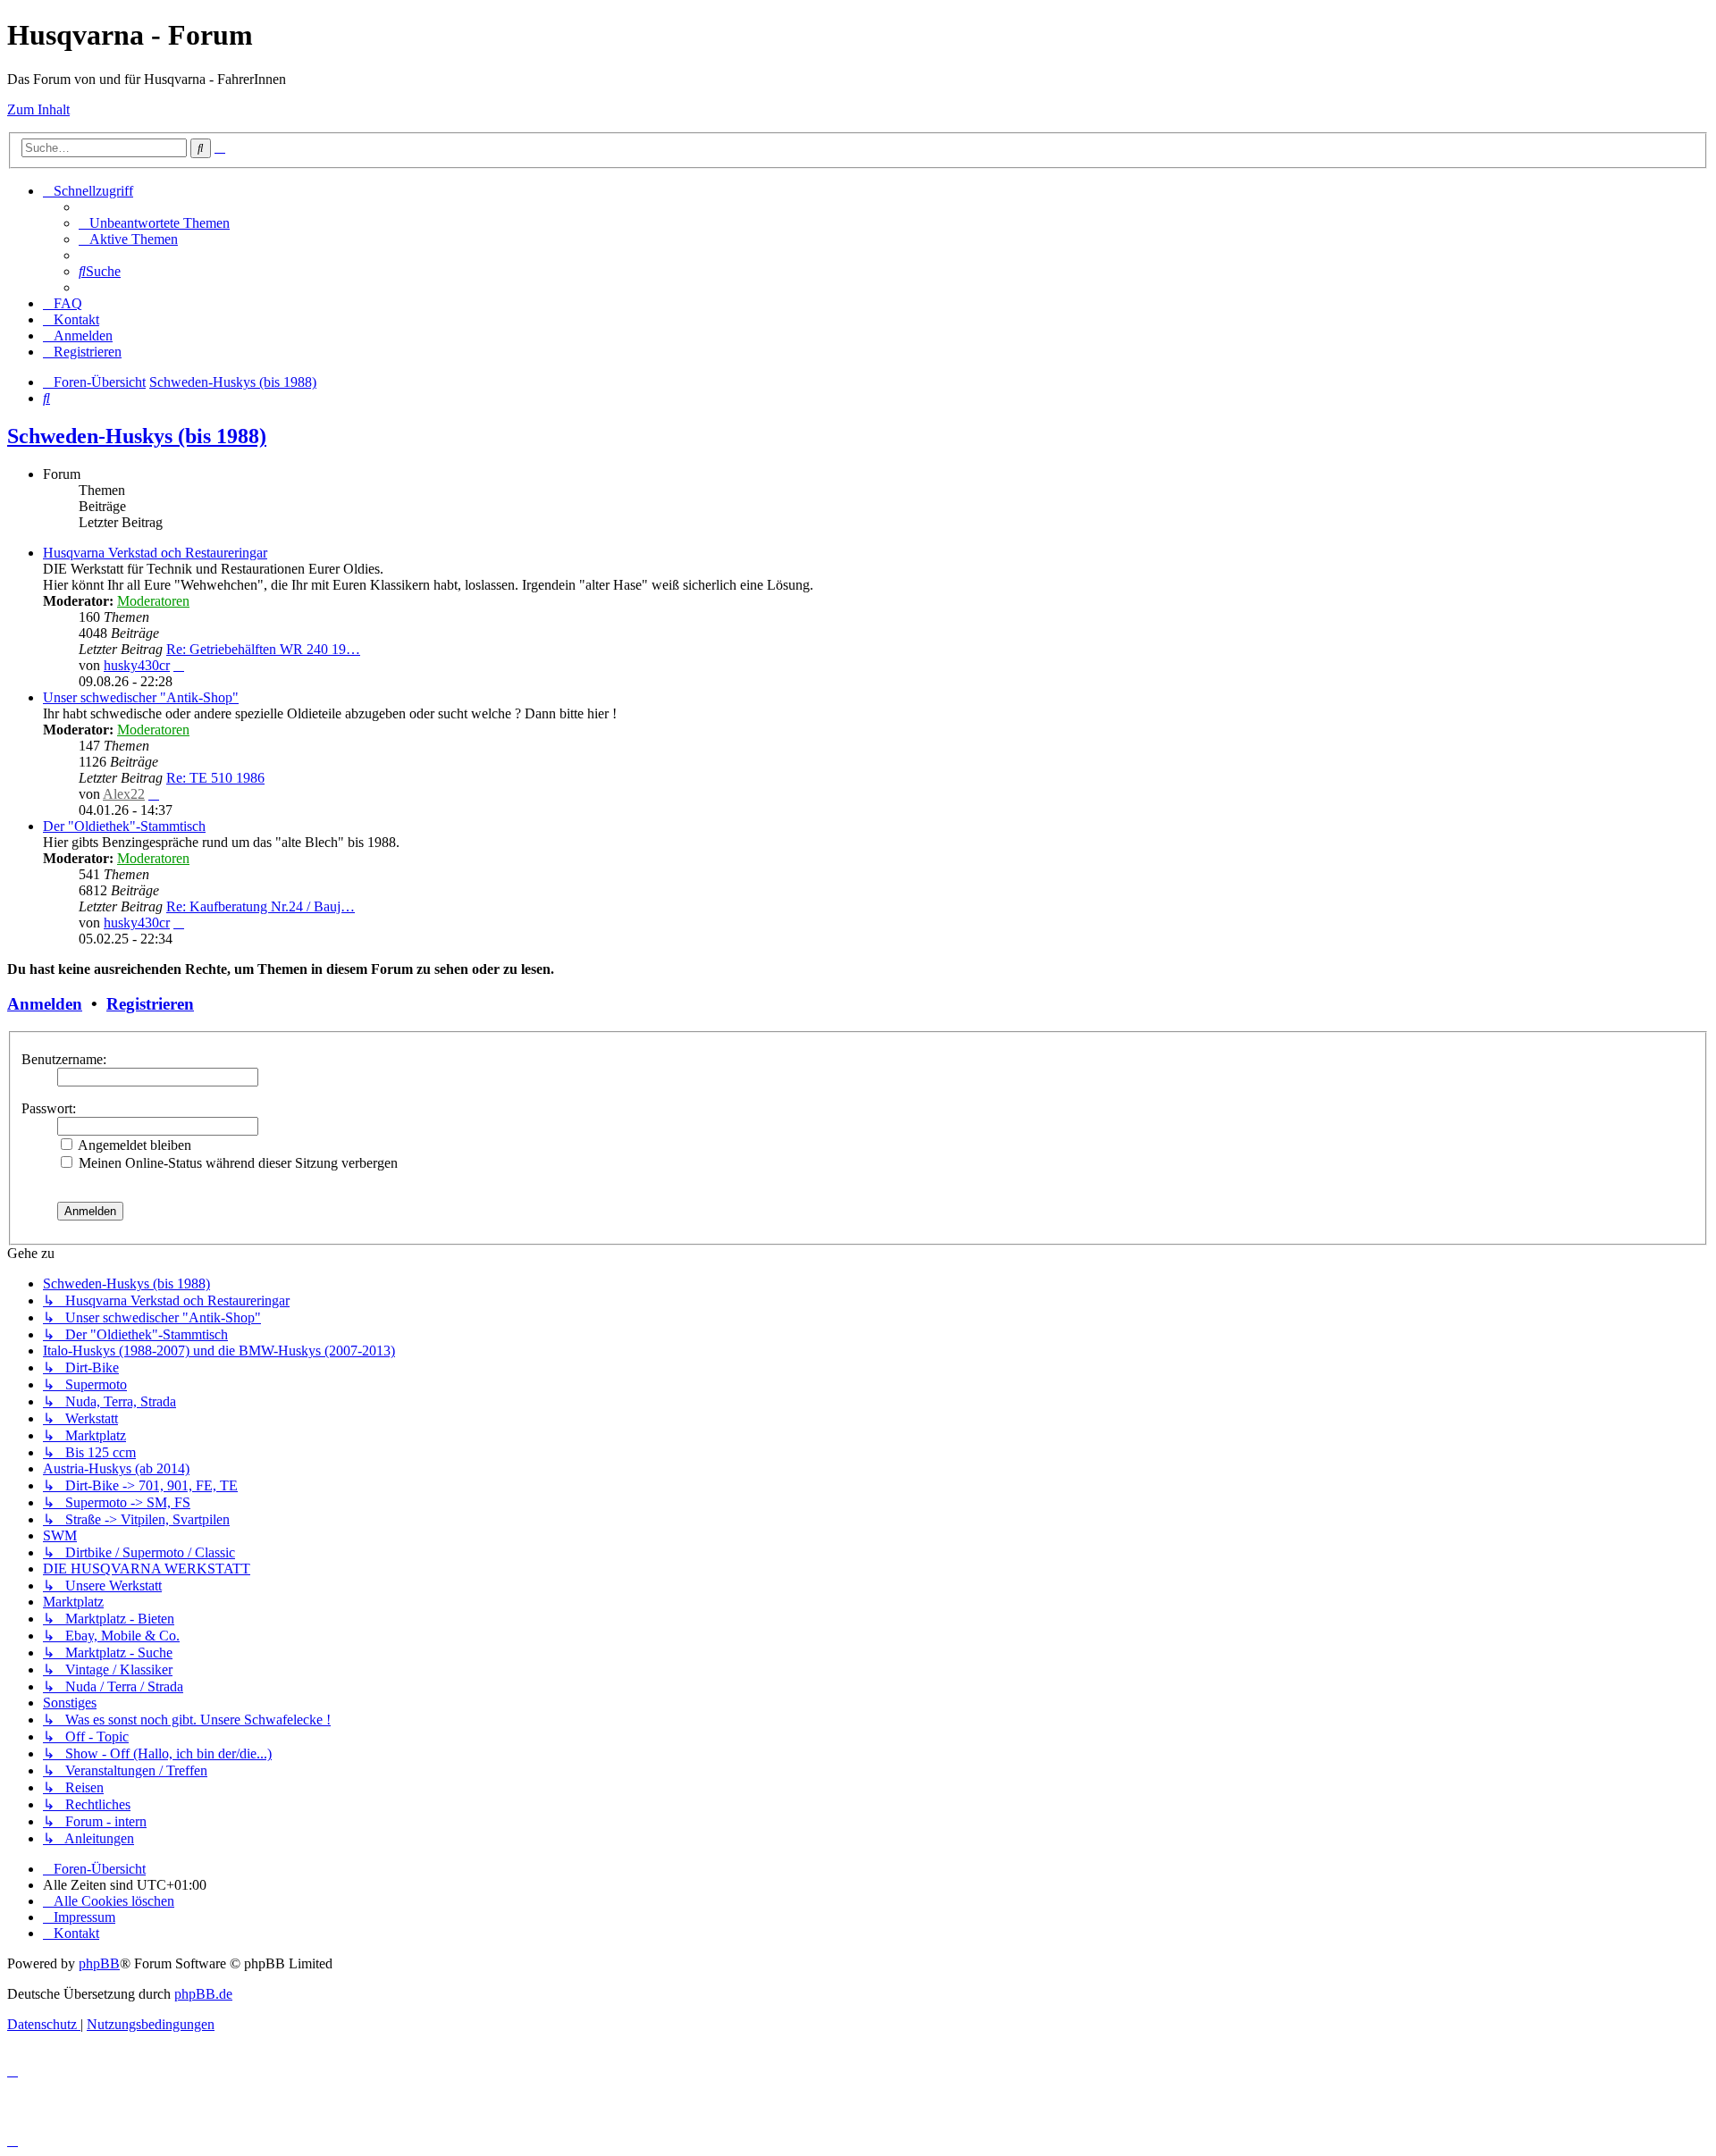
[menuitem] (154, 223)
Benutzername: (64, 1059)
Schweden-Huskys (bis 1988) (137, 436)
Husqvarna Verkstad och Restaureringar (155, 553)
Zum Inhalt (38, 109)
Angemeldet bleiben (133, 1145)
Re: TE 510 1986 (215, 778)
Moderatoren (153, 601)
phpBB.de (203, 1994)
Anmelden (45, 1004)
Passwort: (49, 1108)
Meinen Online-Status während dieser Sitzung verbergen (236, 1163)
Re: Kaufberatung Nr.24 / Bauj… (261, 906)
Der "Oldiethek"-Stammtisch (124, 826)
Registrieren (150, 1004)
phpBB (99, 1963)
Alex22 (124, 794)
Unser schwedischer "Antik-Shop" (141, 697)
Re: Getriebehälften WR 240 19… (263, 649)
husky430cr (137, 665)
